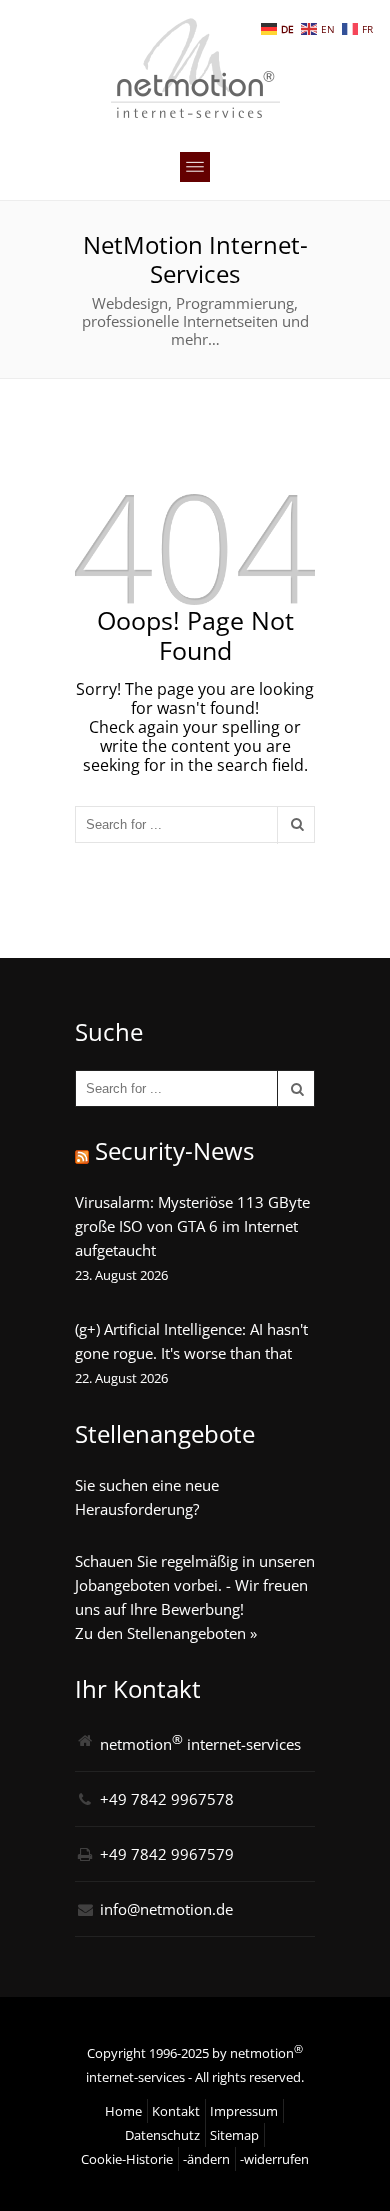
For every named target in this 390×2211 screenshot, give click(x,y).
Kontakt (176, 2111)
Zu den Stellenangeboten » (166, 1633)
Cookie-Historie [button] (127, 2159)
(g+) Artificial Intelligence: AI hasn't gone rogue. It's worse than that (191, 1341)
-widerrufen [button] (274, 2159)
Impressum (244, 2111)
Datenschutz (162, 2135)
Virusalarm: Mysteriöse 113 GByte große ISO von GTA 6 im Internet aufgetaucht (192, 1226)
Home (123, 2111)
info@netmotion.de (166, 1909)
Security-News (174, 1150)
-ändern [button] (206, 2159)
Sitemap (234, 2135)
